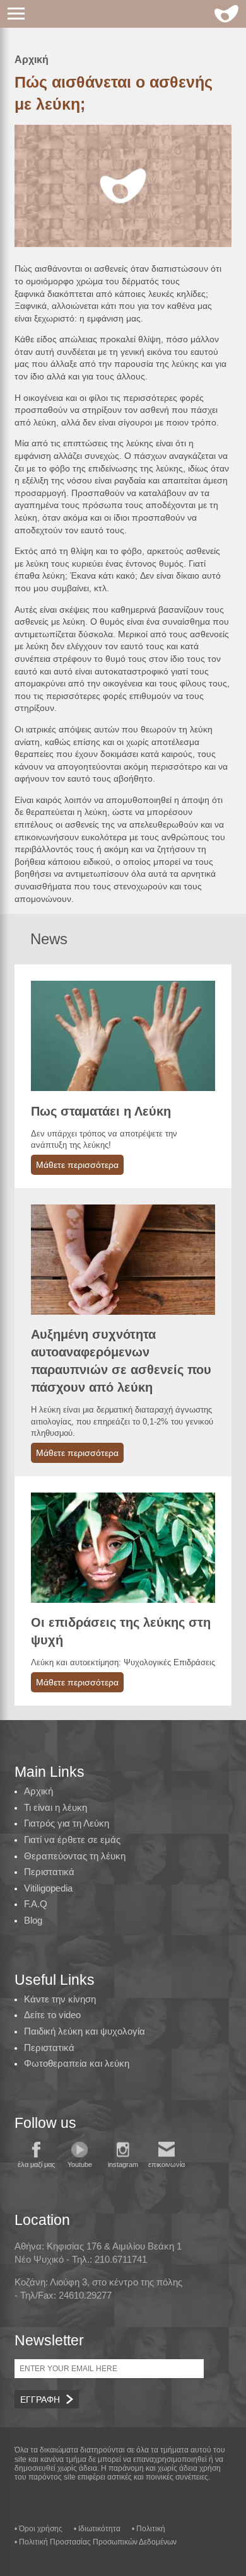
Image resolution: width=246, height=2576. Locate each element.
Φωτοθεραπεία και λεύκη (77, 2063)
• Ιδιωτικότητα (97, 2529)
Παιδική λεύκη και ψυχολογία (85, 2031)
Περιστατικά (49, 1872)
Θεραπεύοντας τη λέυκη (75, 1856)
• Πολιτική (149, 2529)
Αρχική (32, 60)
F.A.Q (36, 1904)
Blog (33, 1920)
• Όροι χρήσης (38, 2529)
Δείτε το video (52, 2015)
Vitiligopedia (48, 1888)
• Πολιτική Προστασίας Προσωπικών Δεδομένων (96, 2542)
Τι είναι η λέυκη (56, 1807)
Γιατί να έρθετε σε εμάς (72, 1840)
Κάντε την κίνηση (60, 1999)
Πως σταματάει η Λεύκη (101, 1111)
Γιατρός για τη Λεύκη (67, 1823)
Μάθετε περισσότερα (77, 1165)
